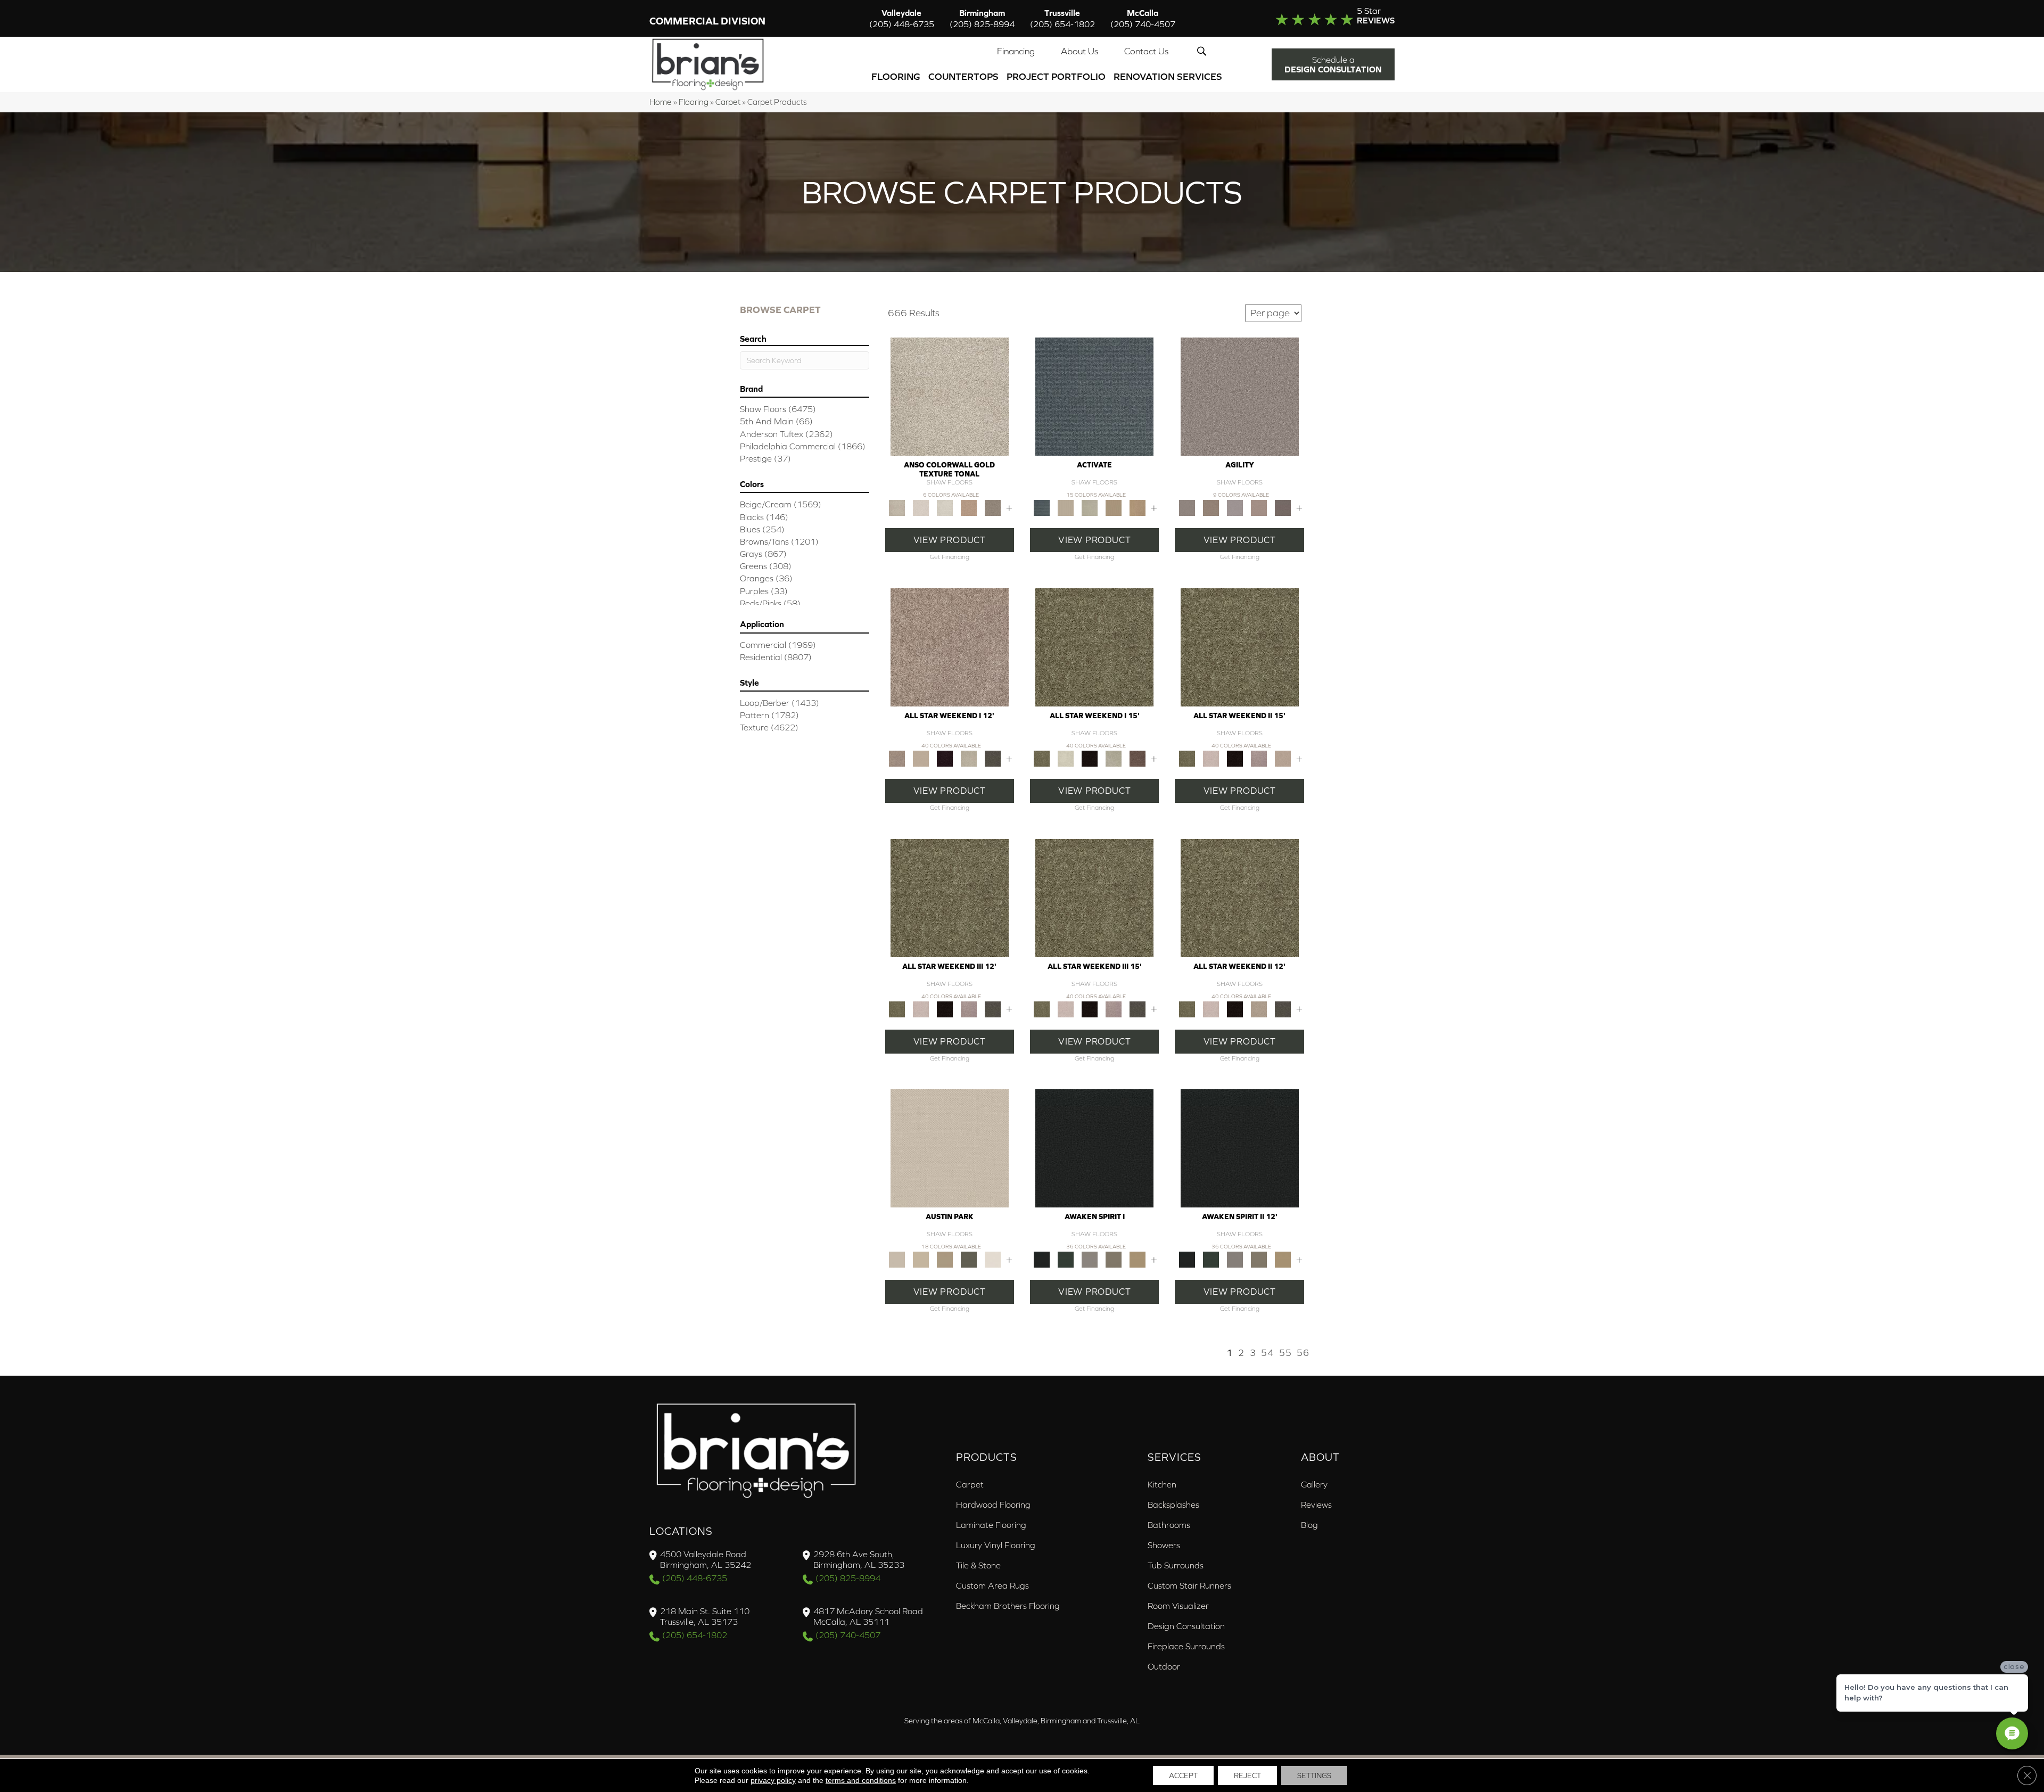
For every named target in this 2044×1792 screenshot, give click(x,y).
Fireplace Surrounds (1186, 1646)
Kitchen (1162, 1484)
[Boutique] (945, 1259)
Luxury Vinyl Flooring (996, 1545)
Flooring (896, 76)
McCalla (1143, 18)
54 (1267, 1353)
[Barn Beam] (992, 758)
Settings (1314, 1775)
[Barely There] (1240, 396)
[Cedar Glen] (969, 1259)
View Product (950, 540)
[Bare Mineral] (969, 758)
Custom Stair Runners (1189, 1585)
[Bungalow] (1114, 1259)
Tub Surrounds (1176, 1565)
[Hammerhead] (1283, 507)
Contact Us (1146, 51)
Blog (1309, 1525)
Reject (1247, 1775)
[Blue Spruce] (1066, 1259)
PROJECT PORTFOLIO (1056, 76)
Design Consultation (1186, 1626)
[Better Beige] (921, 1259)
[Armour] (945, 758)
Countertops (963, 76)
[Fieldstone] (1138, 507)
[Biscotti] (1211, 507)
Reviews (1316, 1505)
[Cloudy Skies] (1235, 507)
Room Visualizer (1178, 1606)
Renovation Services (1168, 76)
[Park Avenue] (992, 507)
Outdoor (1164, 1666)
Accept (1183, 1775)
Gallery (1314, 1484)
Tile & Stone (978, 1565)
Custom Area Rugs (992, 1585)
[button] (1204, 51)
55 (1285, 1353)
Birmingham (982, 18)
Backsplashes (1173, 1505)
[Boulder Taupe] (1090, 1259)
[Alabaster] (950, 1148)
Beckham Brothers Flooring (1008, 1606)
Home (661, 102)
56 (1303, 1353)
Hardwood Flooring (993, 1505)
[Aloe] (950, 647)
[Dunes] (1114, 507)
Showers (1164, 1545)
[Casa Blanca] (921, 507)
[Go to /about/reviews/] (1313, 18)
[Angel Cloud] (921, 758)
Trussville (1062, 18)
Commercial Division (707, 21)
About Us (1079, 51)
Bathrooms (1169, 1525)
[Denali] (945, 507)
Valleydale (902, 18)
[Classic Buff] (1138, 1259)
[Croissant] (1259, 507)
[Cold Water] (1090, 507)
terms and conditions (861, 1780)
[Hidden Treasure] (969, 507)
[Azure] (1094, 396)
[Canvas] (1066, 507)
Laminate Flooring (991, 1525)
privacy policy (773, 1780)
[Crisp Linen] (992, 1259)
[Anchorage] (950, 396)
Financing (1016, 51)
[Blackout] (1094, 1148)
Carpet (728, 102)
